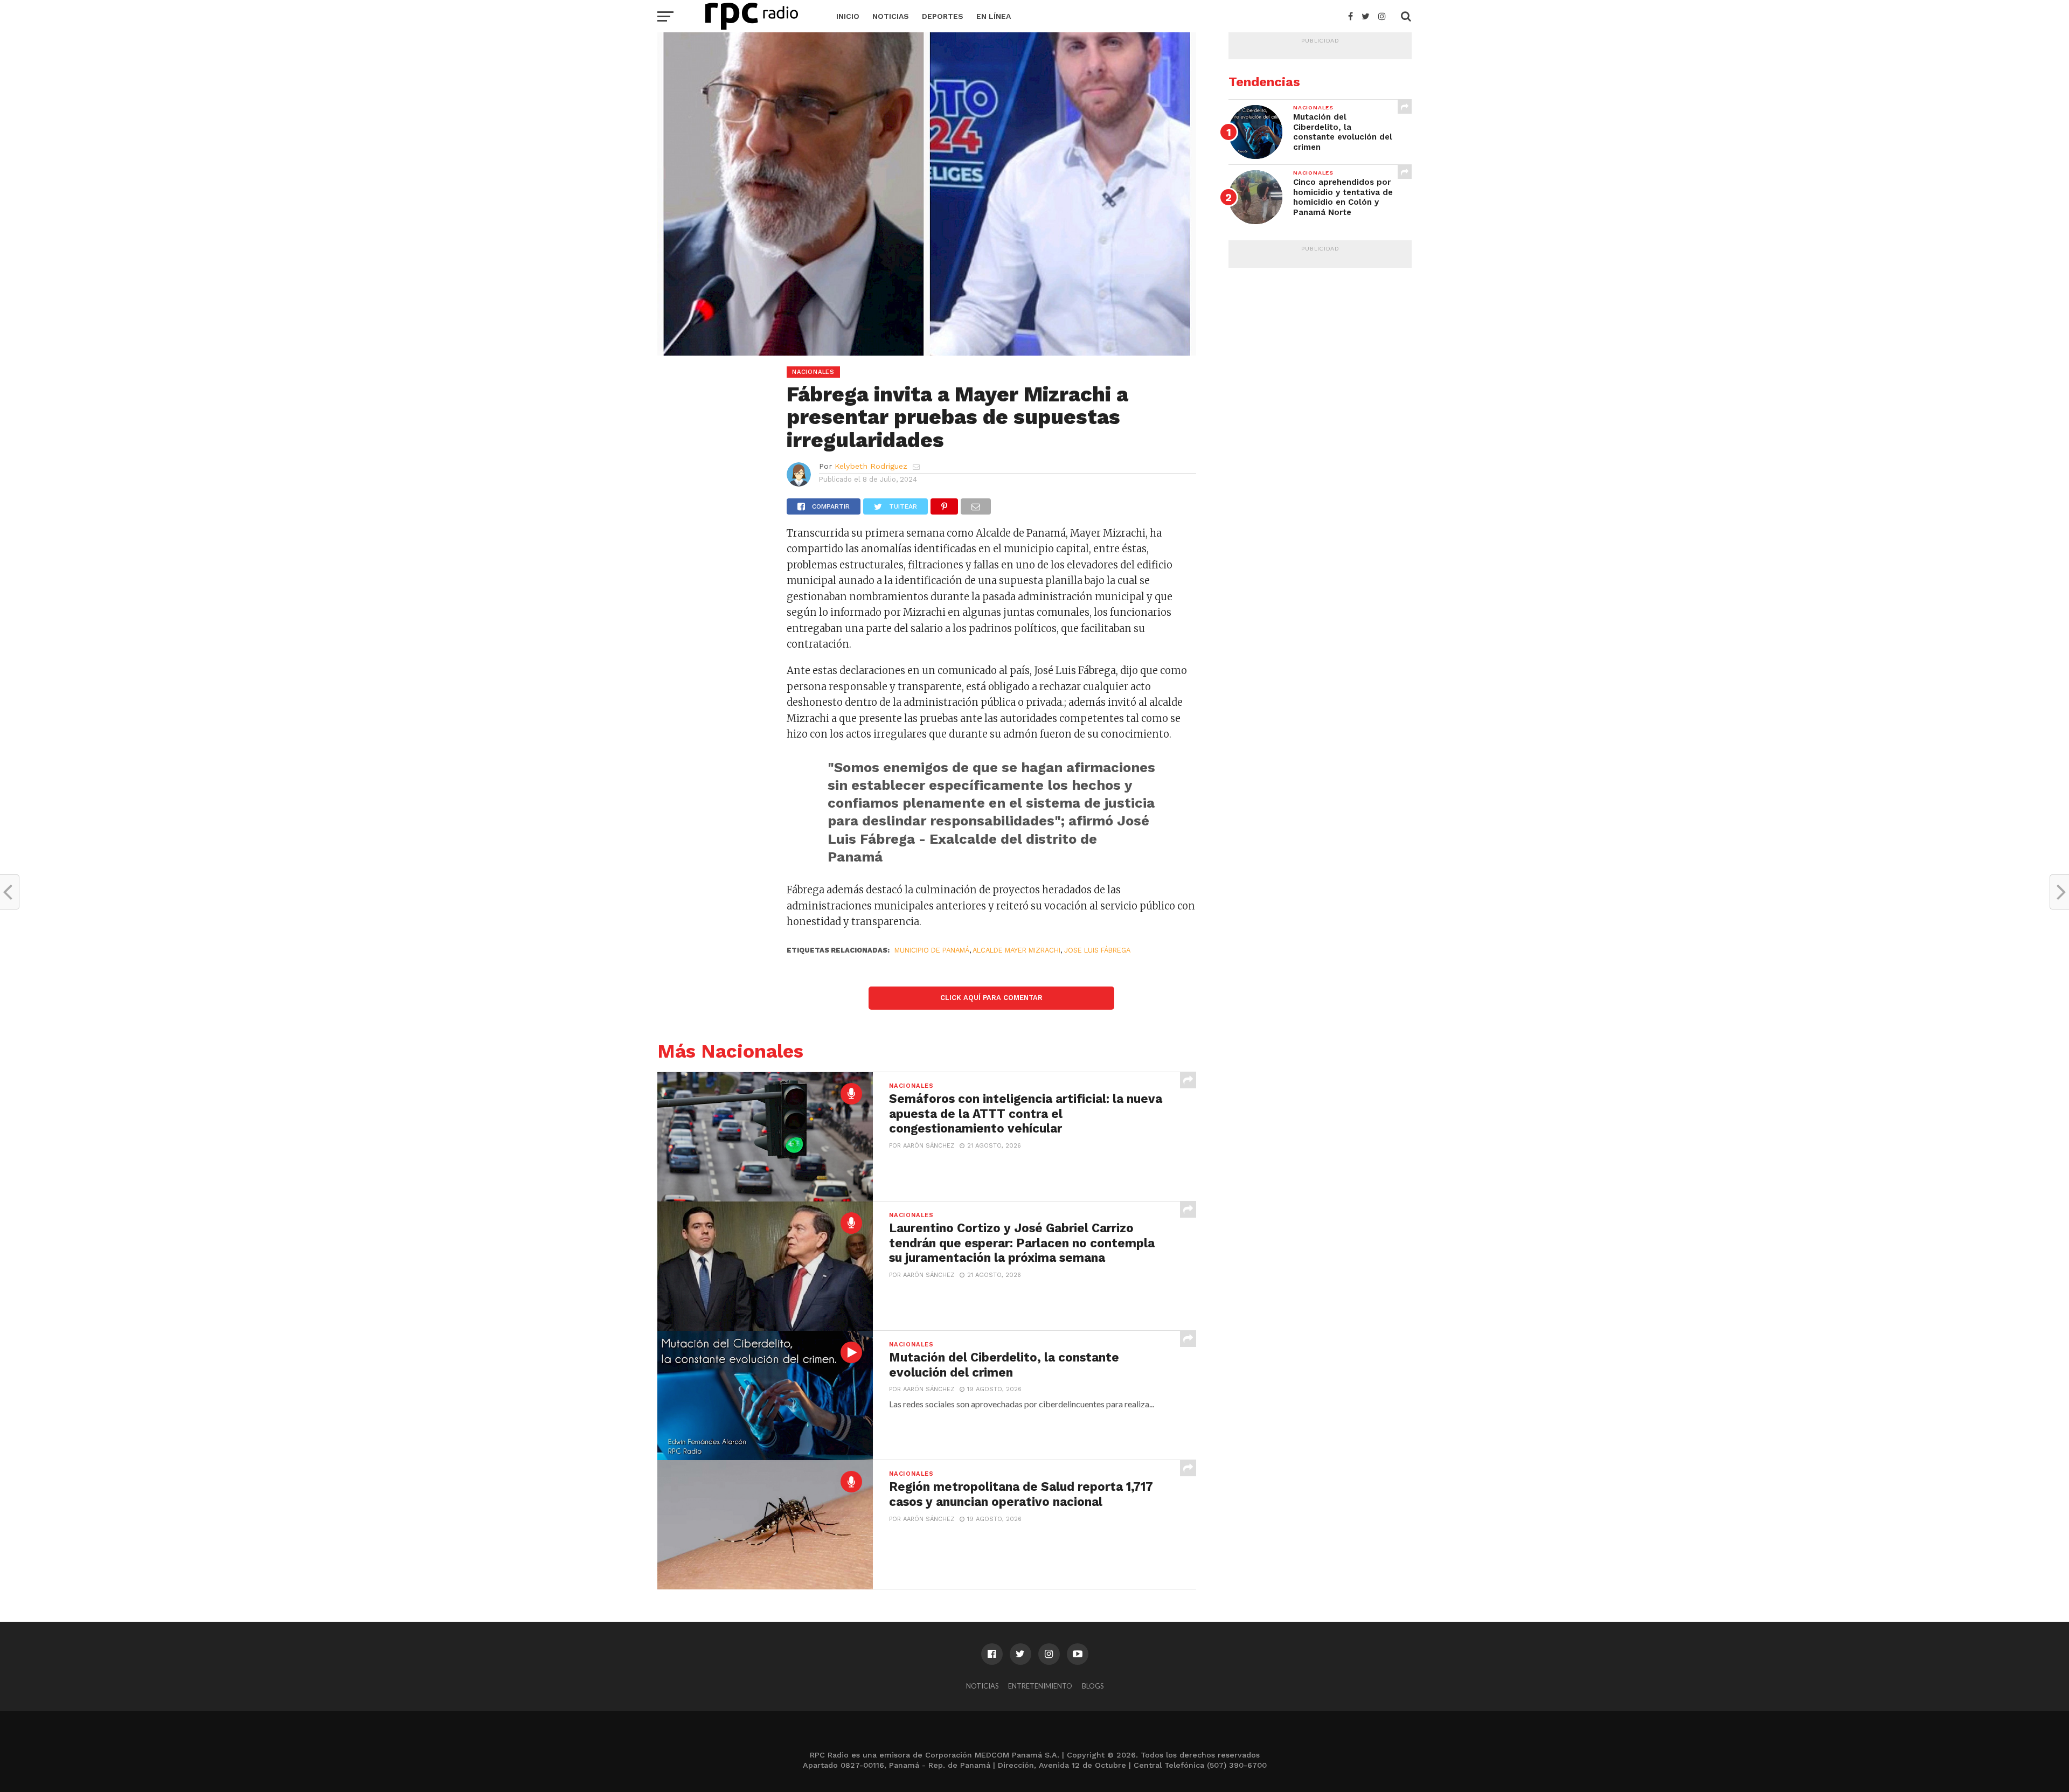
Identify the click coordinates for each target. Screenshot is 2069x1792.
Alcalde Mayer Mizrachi (1016, 950)
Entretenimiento (1040, 1686)
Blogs (1093, 1686)
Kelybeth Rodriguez (871, 466)
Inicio (848, 16)
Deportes (943, 16)
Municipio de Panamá (932, 950)
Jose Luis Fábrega (1097, 950)
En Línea (994, 16)
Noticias (891, 16)
